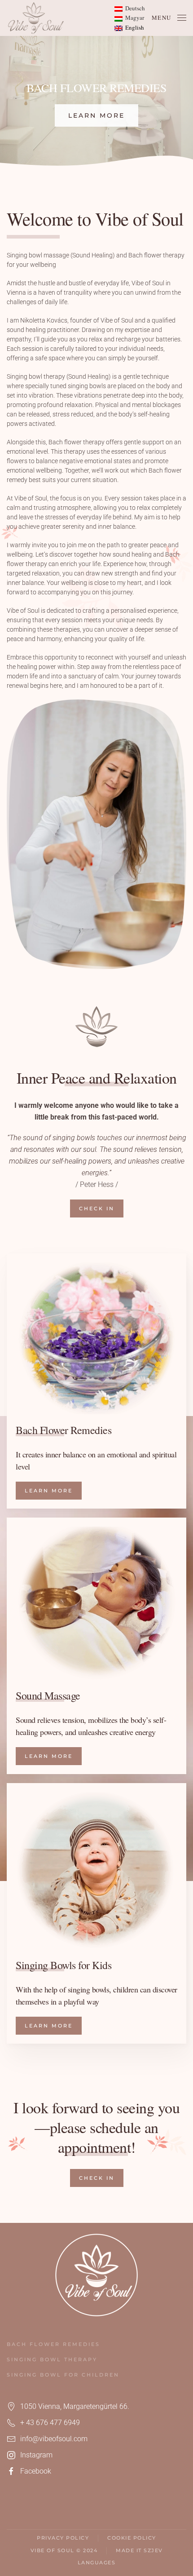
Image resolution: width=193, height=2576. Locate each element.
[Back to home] (36, 18)
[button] (169, 18)
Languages (97, 2563)
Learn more (96, 115)
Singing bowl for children (63, 2375)
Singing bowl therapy (52, 2359)
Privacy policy (63, 2538)
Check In (97, 1208)
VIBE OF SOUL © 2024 (64, 2550)
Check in (97, 2178)
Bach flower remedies (53, 2344)
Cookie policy (132, 2538)
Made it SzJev (139, 2550)
